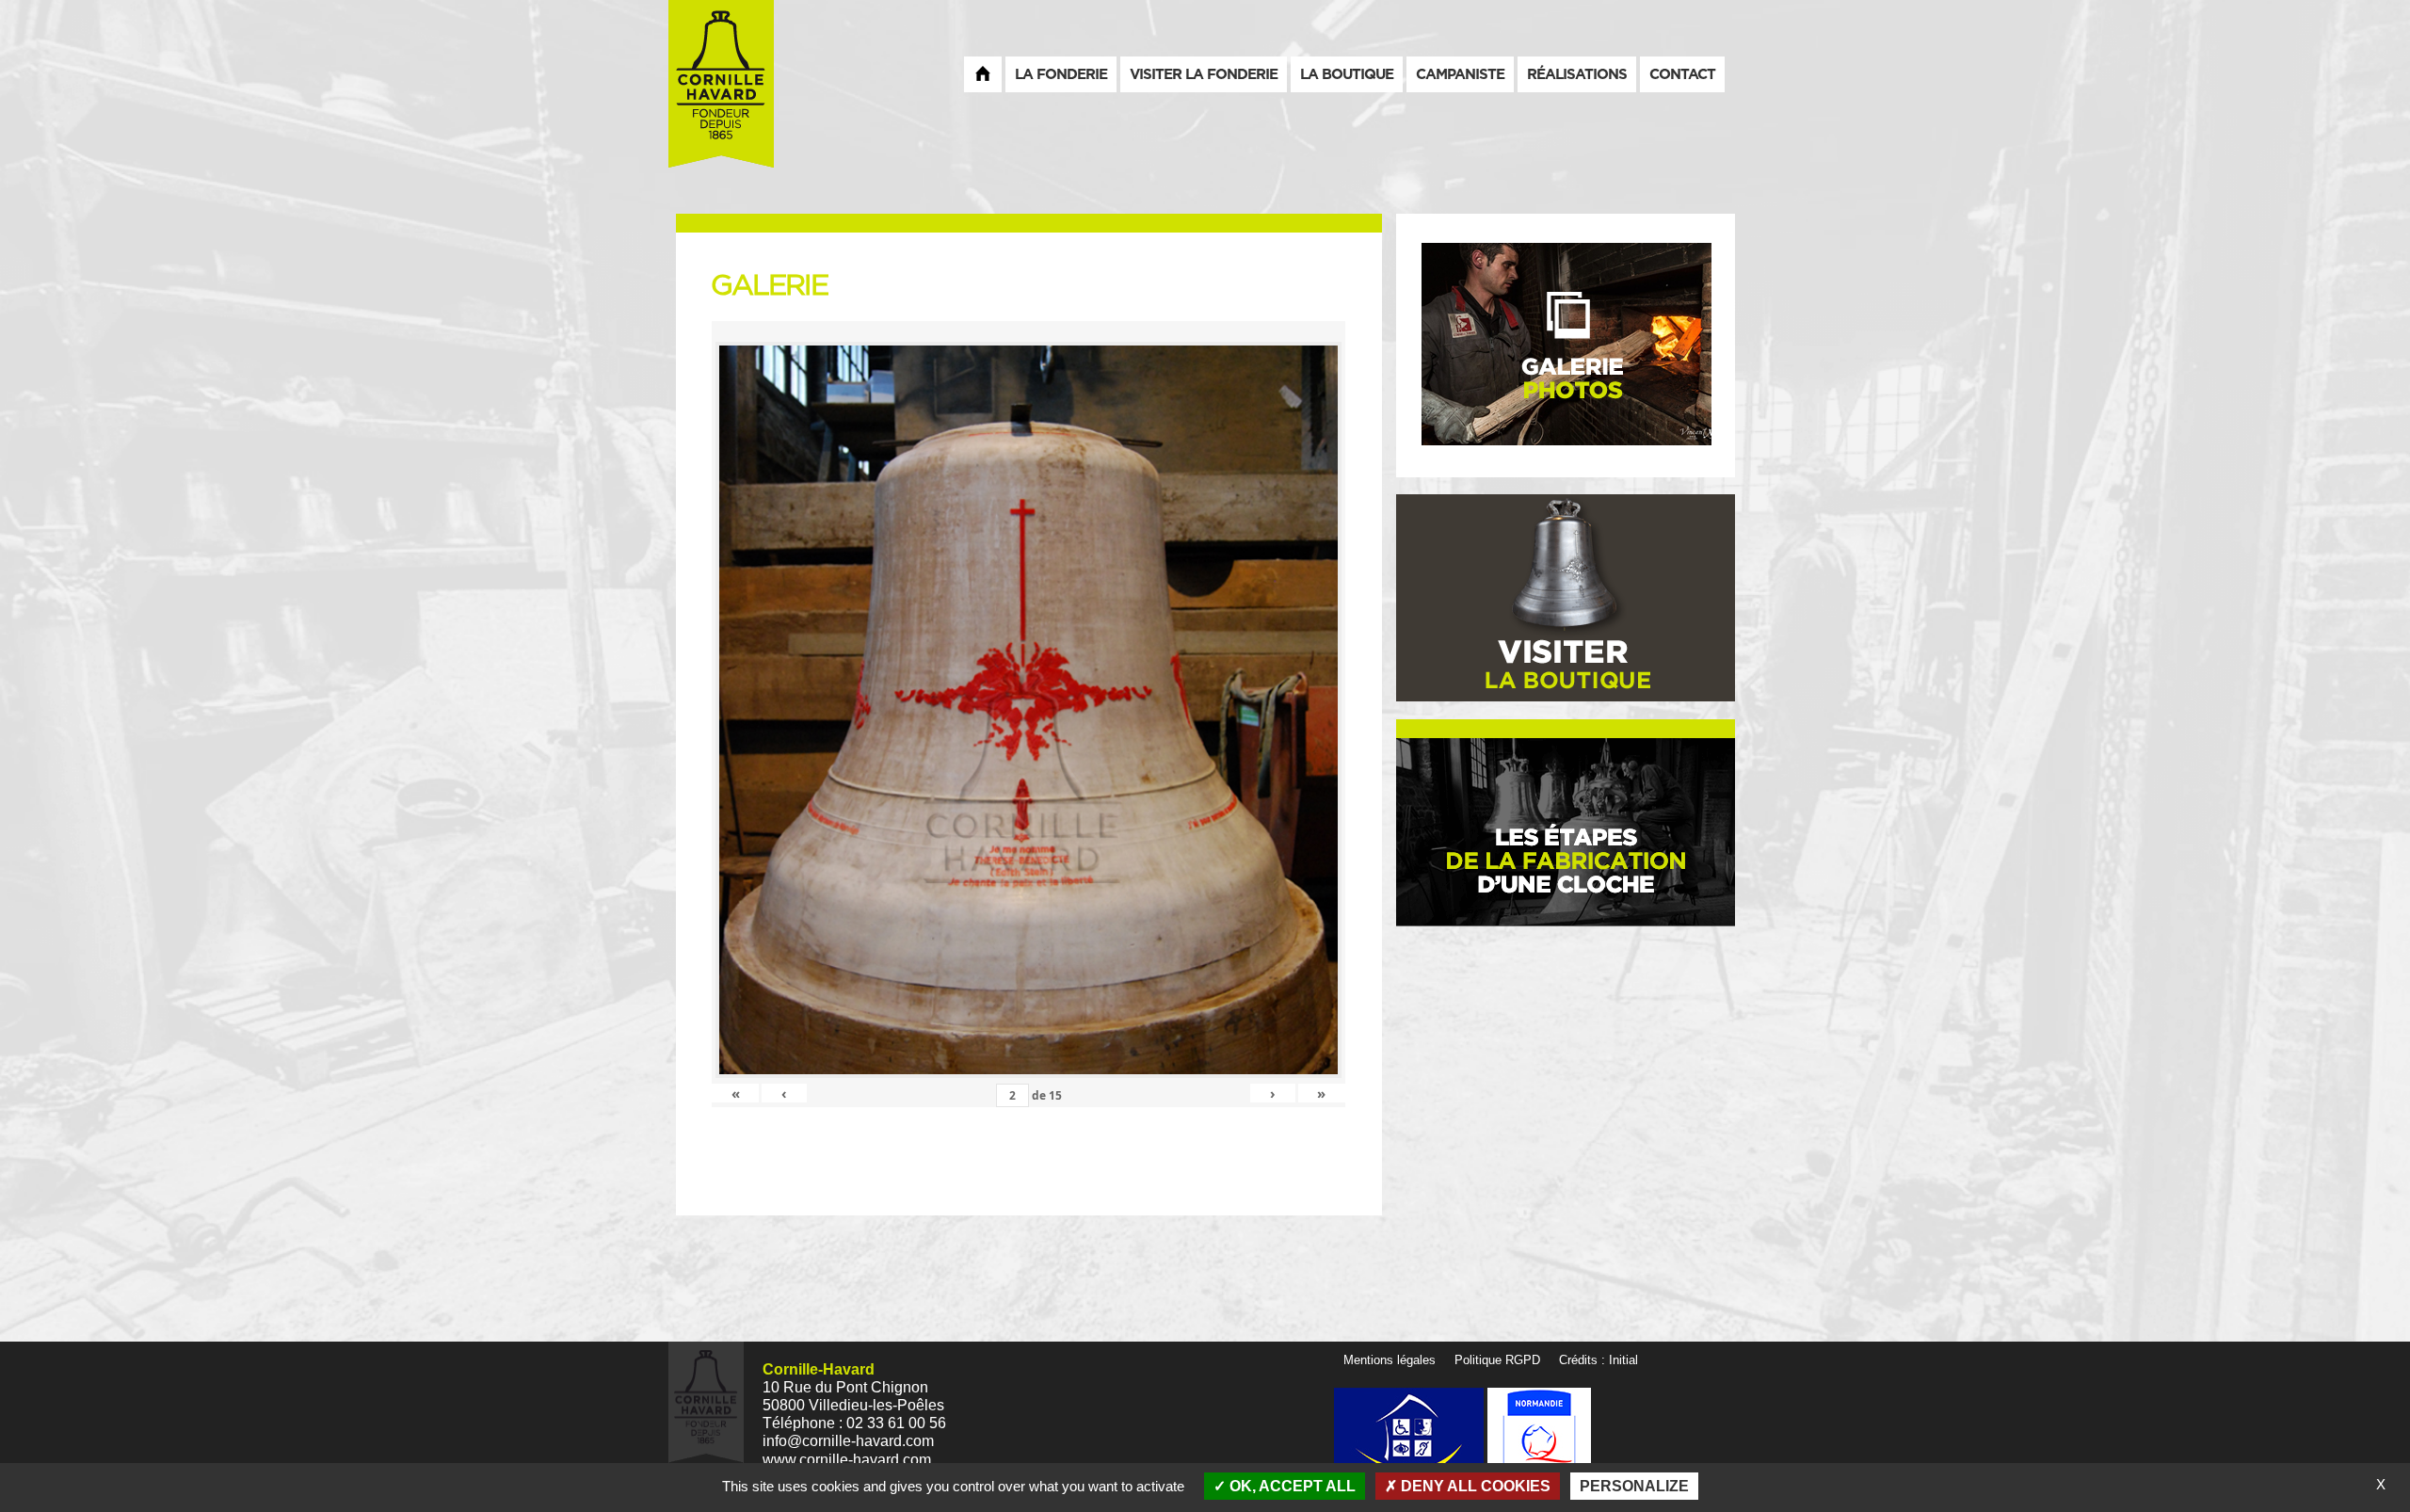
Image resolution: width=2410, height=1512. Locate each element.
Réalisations (1577, 74)
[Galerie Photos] (1566, 345)
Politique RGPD (1497, 1360)
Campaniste (1460, 74)
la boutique (1347, 74)
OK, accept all (1291, 1486)
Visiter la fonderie (1204, 74)
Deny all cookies (1474, 1486)
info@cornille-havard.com (848, 1441)
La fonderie (1061, 74)
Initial (1623, 1360)
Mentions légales (1390, 1360)
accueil (983, 73)
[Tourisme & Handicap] (1411, 1439)
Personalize (1634, 1486)
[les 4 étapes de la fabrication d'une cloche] (1566, 831)
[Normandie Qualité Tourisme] (1539, 1439)
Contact (1682, 74)
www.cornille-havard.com (847, 1460)
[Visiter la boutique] (1566, 597)
